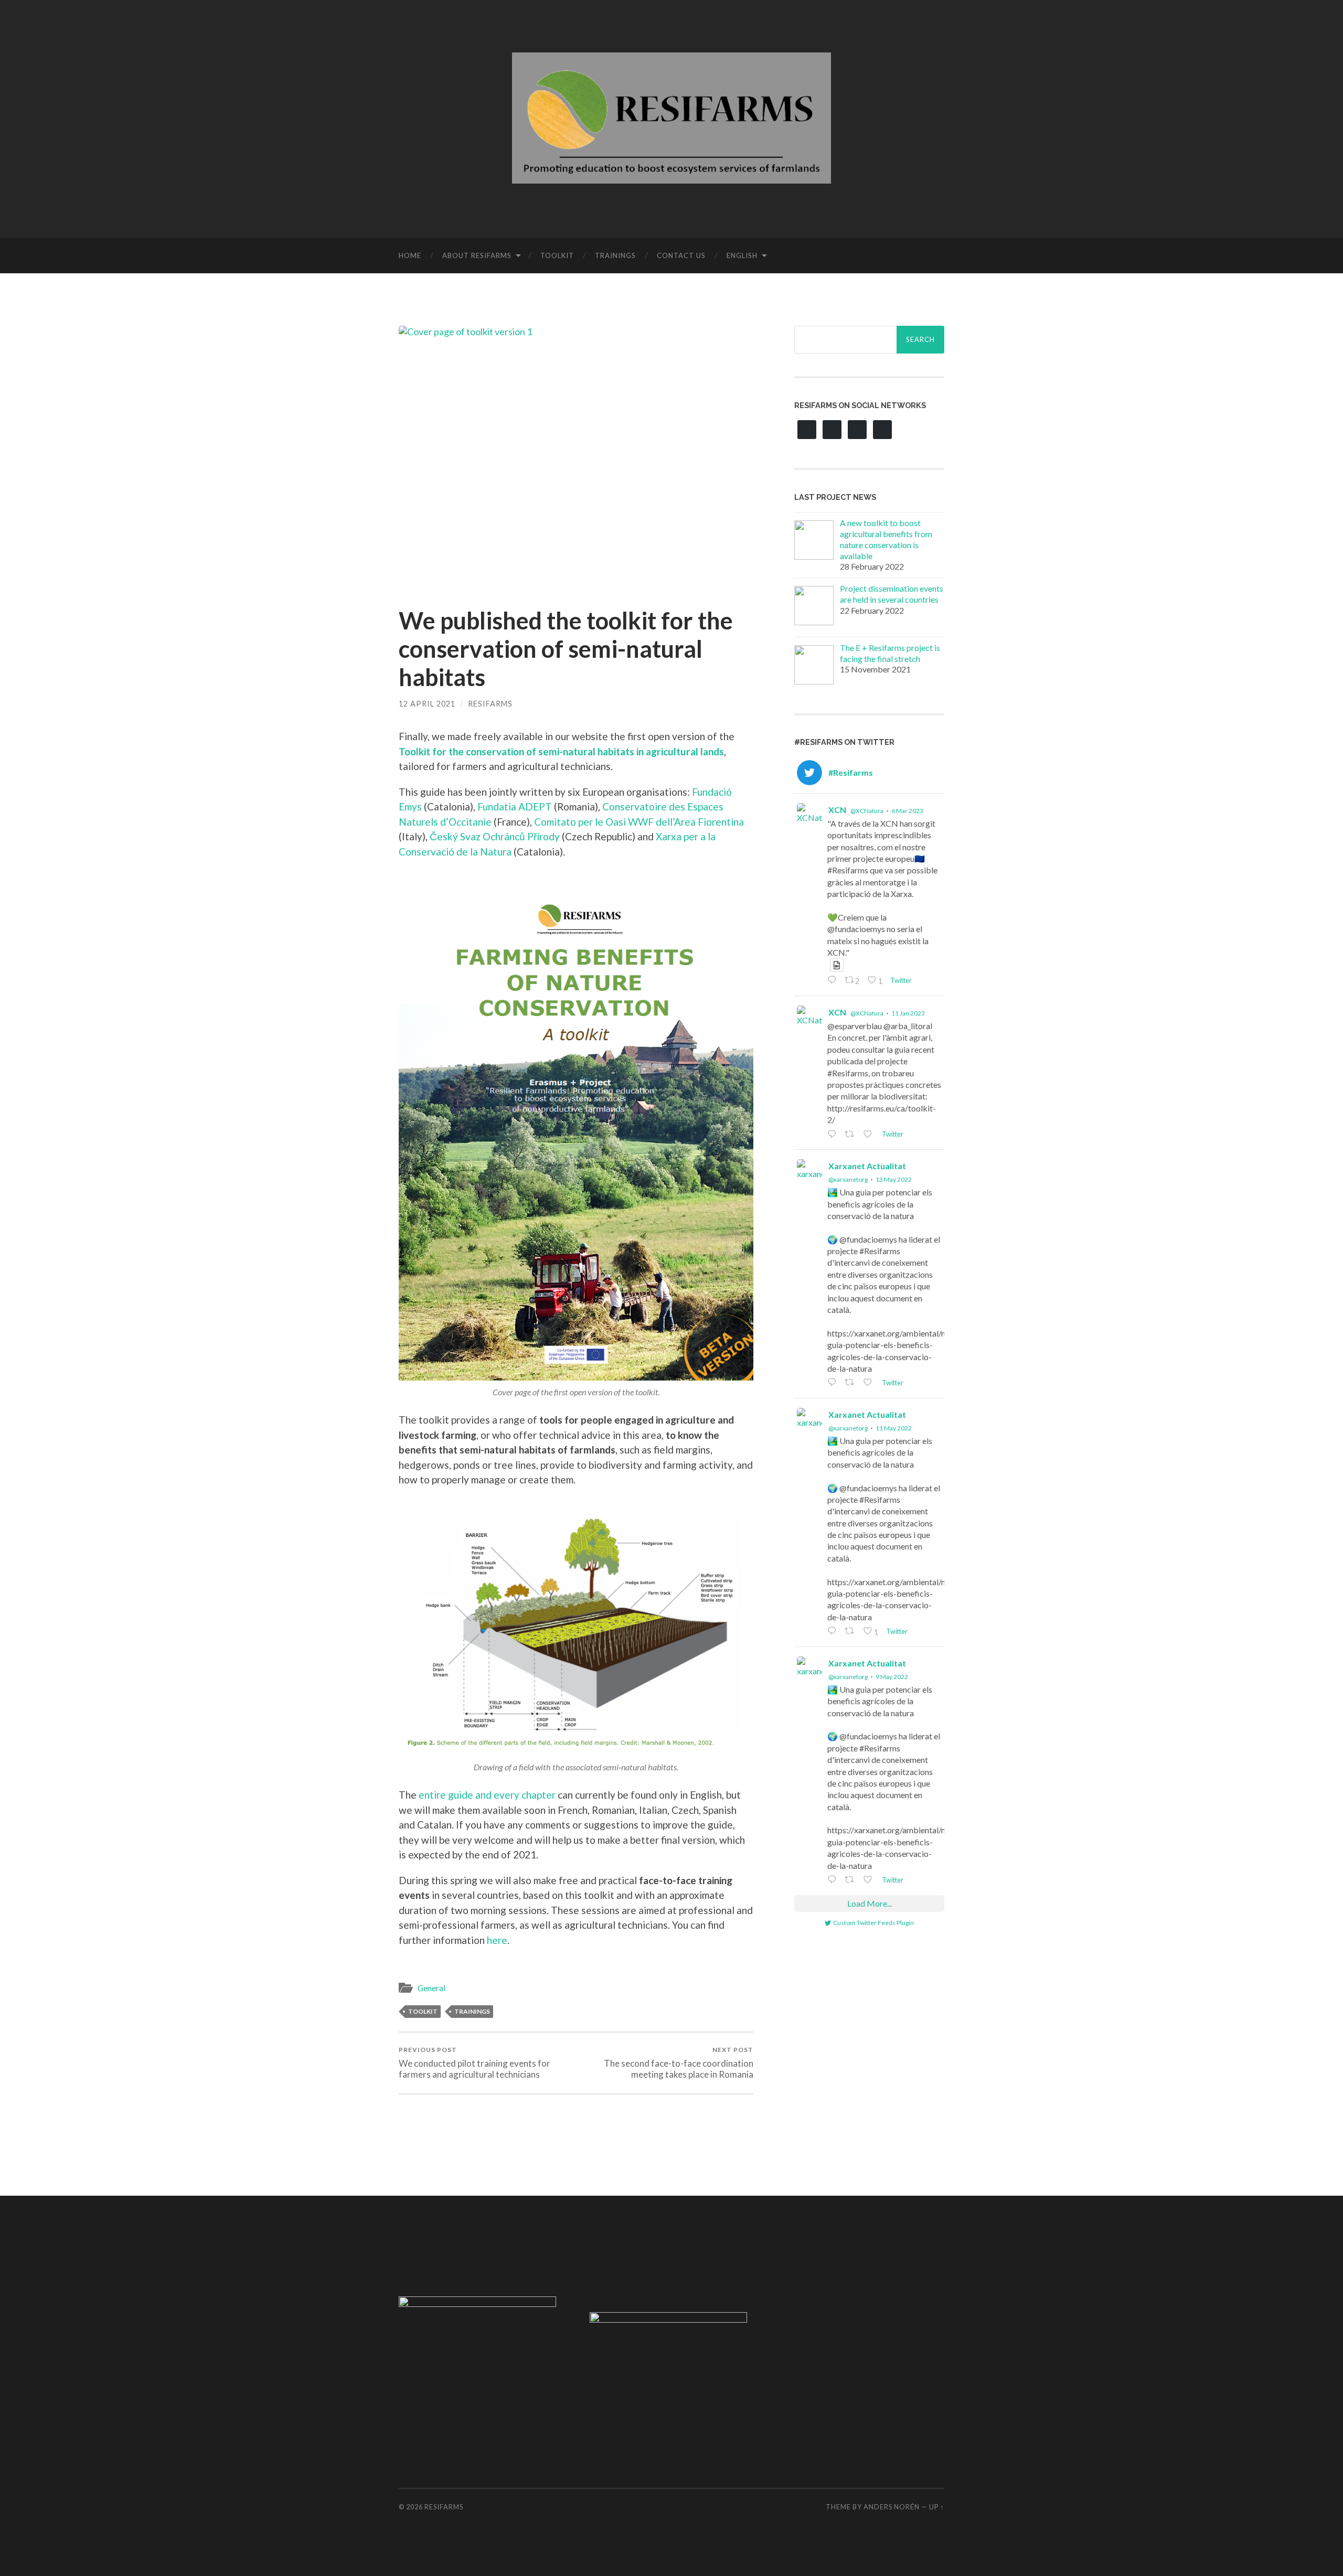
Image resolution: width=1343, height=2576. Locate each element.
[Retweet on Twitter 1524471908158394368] (851, 1632)
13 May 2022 (894, 1179)
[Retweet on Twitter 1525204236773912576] (851, 1383)
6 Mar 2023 (907, 811)
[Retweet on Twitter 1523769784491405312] (851, 1880)
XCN (837, 810)
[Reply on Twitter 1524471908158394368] (833, 1632)
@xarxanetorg (848, 1179)
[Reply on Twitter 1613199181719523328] (833, 1135)
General (431, 1988)
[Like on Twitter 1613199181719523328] (870, 1135)
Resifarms (490, 704)
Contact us (681, 255)
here (497, 1940)
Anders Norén (892, 2507)
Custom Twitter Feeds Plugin (873, 1923)
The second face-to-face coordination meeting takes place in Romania (679, 2062)
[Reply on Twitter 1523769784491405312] (833, 1880)
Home (410, 255)
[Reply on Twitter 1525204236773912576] (833, 1383)
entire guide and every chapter (487, 1795)
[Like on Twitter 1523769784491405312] (870, 1880)
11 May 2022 (894, 1428)
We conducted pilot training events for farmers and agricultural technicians (475, 2062)
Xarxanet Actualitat (867, 1166)
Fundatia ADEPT (515, 806)
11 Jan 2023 (908, 1013)
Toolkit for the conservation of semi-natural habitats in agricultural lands (561, 751)
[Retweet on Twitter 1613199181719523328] (851, 1135)
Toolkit (557, 255)
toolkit (423, 2011)
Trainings (615, 255)
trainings (472, 2011)
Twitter (900, 980)
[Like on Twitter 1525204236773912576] (870, 1383)
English (742, 255)
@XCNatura (867, 811)
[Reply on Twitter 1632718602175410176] (833, 981)
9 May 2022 (892, 1677)
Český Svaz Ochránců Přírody (495, 836)
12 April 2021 (427, 704)
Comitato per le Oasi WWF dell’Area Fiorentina (639, 822)
